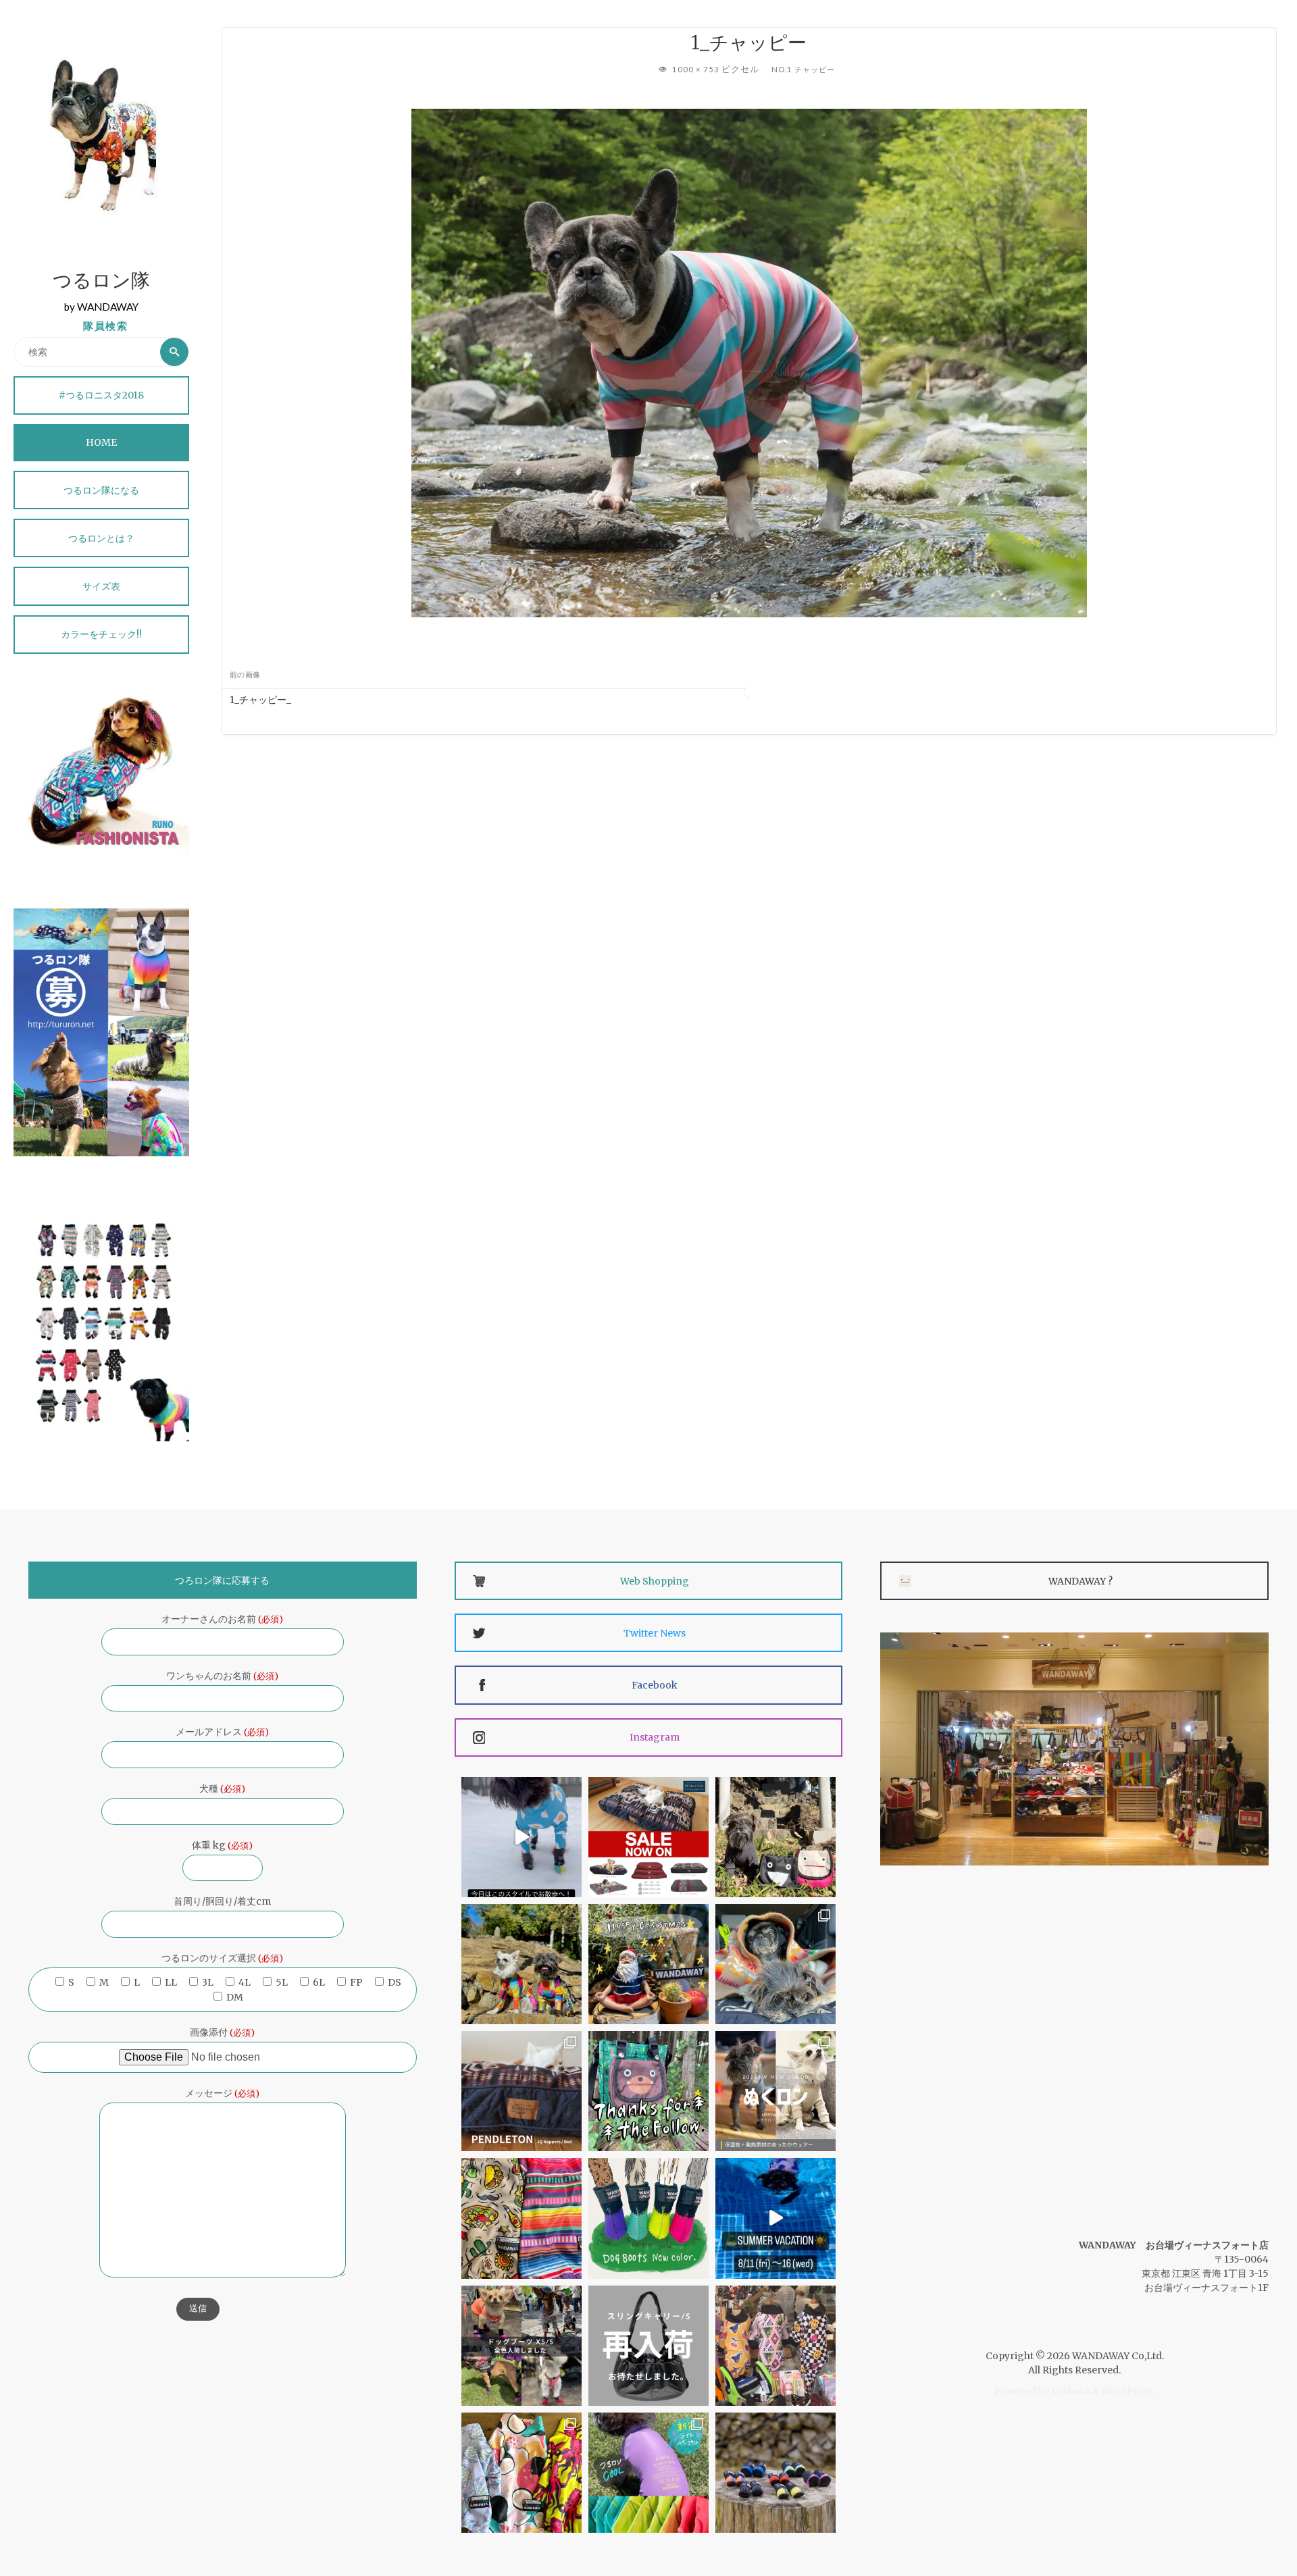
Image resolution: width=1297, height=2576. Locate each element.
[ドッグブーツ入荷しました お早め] (522, 2346)
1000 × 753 (697, 69)
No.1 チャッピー (803, 69)
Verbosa (1070, 2391)
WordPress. (1128, 2391)
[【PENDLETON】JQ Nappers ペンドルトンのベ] (522, 2091)
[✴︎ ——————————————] (648, 1837)
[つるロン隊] (101, 135)
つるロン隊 (101, 282)
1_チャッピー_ (260, 700)
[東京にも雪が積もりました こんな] (522, 1837)
